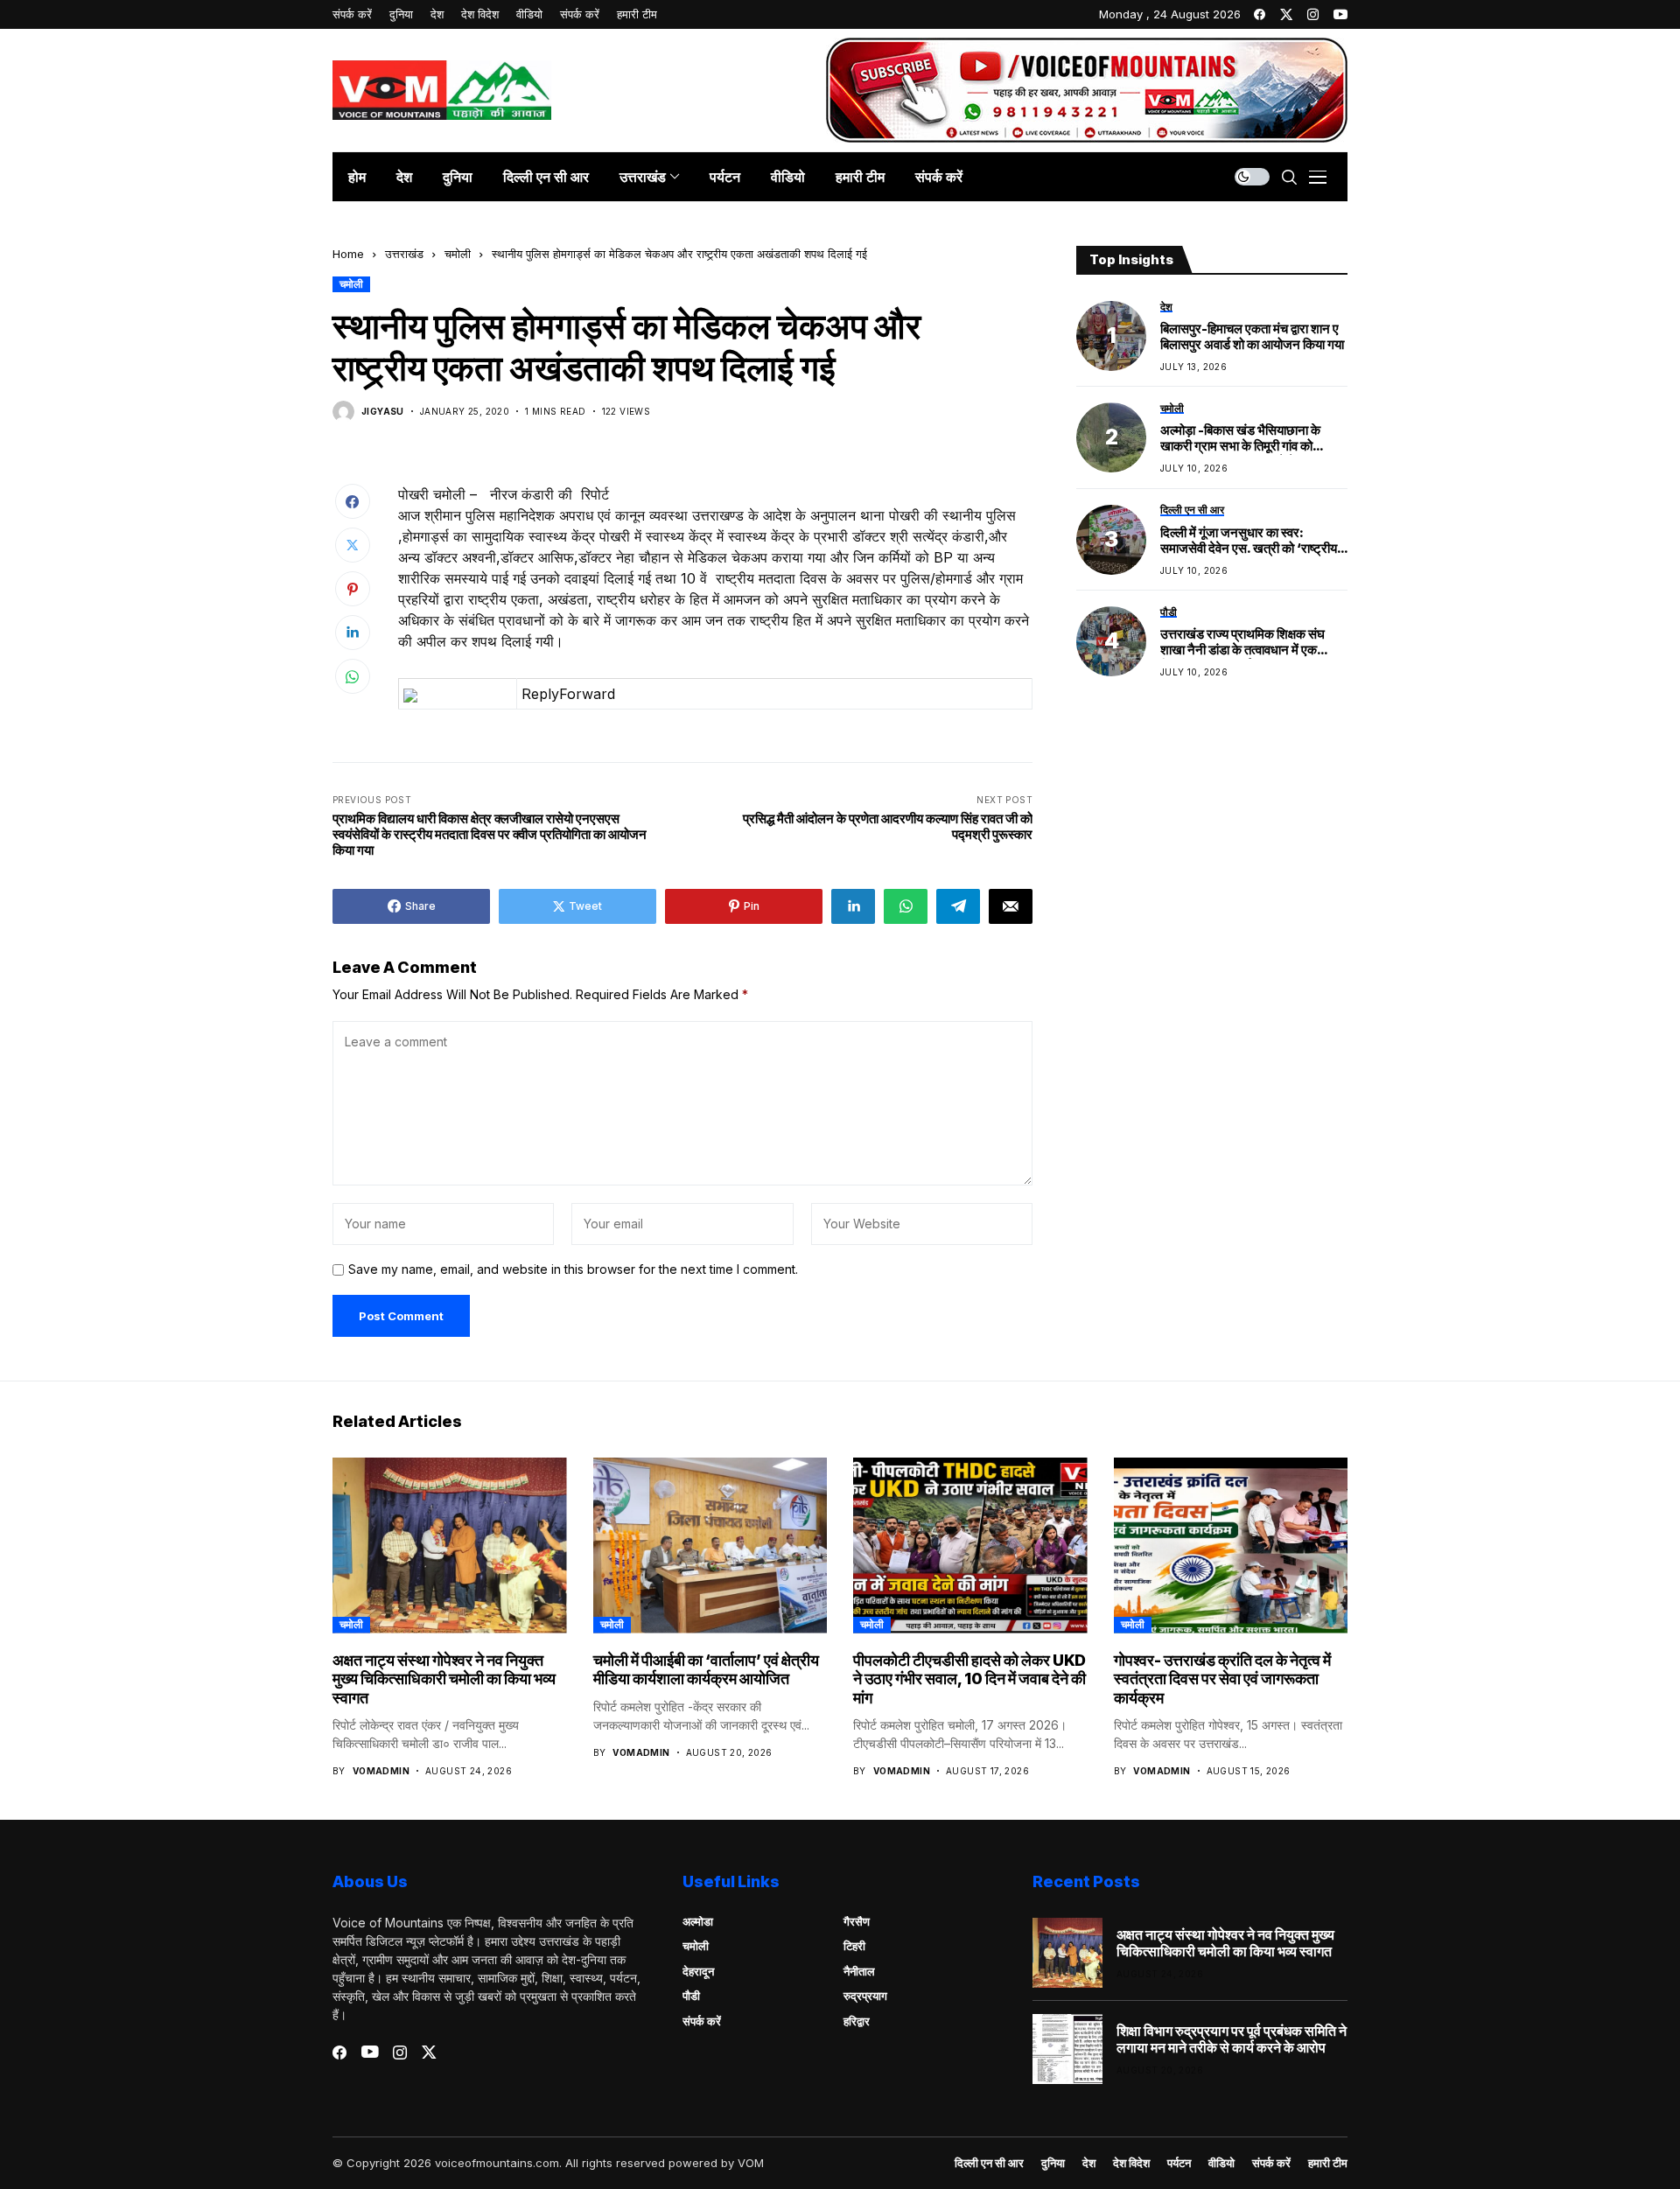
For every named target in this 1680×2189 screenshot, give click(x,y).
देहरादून (698, 1971)
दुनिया (1053, 2163)
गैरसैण (857, 1921)
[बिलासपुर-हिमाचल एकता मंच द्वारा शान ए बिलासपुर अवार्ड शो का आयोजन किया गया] (1111, 336)
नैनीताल (859, 1971)
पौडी (691, 1996)
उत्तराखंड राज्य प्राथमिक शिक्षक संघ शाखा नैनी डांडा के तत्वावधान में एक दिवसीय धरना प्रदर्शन (1242, 643)
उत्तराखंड (404, 254)
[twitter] (1286, 14)
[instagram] (1313, 14)
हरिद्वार (857, 2021)
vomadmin (381, 1771)
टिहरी (854, 1946)
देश (1089, 2163)
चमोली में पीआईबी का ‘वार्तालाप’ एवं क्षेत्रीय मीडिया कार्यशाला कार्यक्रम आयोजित (706, 1670)
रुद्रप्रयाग (865, 1996)
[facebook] (1260, 14)
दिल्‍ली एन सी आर (989, 2163)
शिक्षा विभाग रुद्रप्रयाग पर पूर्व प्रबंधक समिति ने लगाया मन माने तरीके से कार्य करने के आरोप (1232, 2039)
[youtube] (1340, 14)
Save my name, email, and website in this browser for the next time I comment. (573, 1269)
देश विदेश (1131, 2163)
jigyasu (383, 411)
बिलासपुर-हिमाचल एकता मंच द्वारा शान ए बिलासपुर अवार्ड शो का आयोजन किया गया (1252, 337)
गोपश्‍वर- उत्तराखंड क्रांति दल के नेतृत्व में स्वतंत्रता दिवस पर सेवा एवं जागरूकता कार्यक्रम (1222, 1679)
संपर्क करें (702, 2021)
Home (348, 254)
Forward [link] (587, 694)
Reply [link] (540, 694)
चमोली (458, 254)
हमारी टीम (1328, 2163)
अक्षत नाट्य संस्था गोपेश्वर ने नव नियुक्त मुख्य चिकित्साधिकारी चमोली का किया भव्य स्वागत (444, 1679)
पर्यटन (1179, 2163)
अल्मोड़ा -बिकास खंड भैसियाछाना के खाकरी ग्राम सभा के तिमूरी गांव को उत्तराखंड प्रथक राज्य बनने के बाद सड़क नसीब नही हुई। (1253, 439)
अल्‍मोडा (698, 1921)
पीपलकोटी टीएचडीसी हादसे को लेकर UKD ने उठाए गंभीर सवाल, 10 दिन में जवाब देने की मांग (969, 1679)
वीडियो (1221, 2163)
